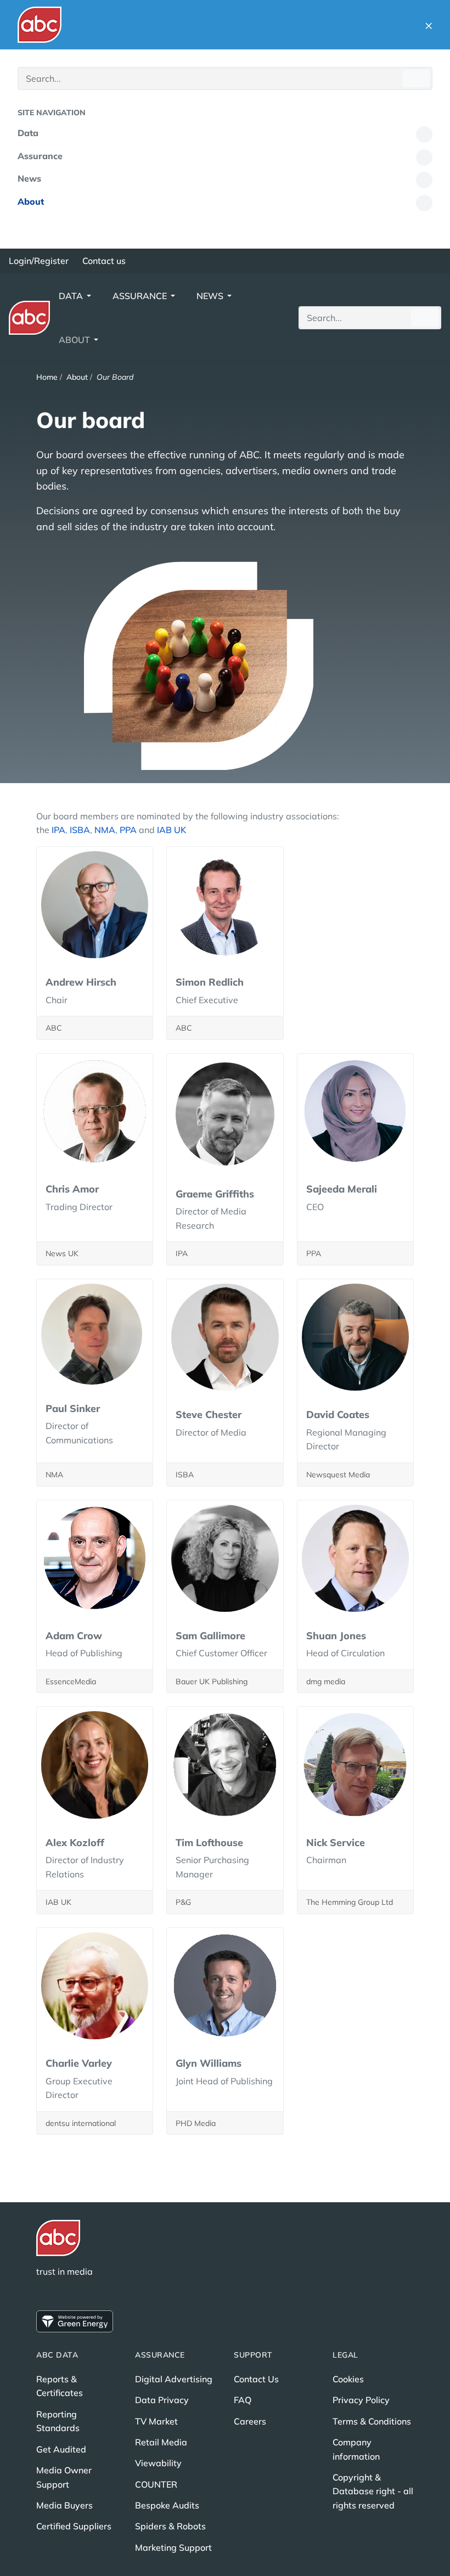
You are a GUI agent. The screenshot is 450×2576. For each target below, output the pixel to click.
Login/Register (39, 261)
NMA (105, 830)
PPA (129, 830)
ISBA (80, 830)
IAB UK (171, 830)
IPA (58, 830)
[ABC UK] (40, 25)
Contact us (104, 261)
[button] (429, 25)
